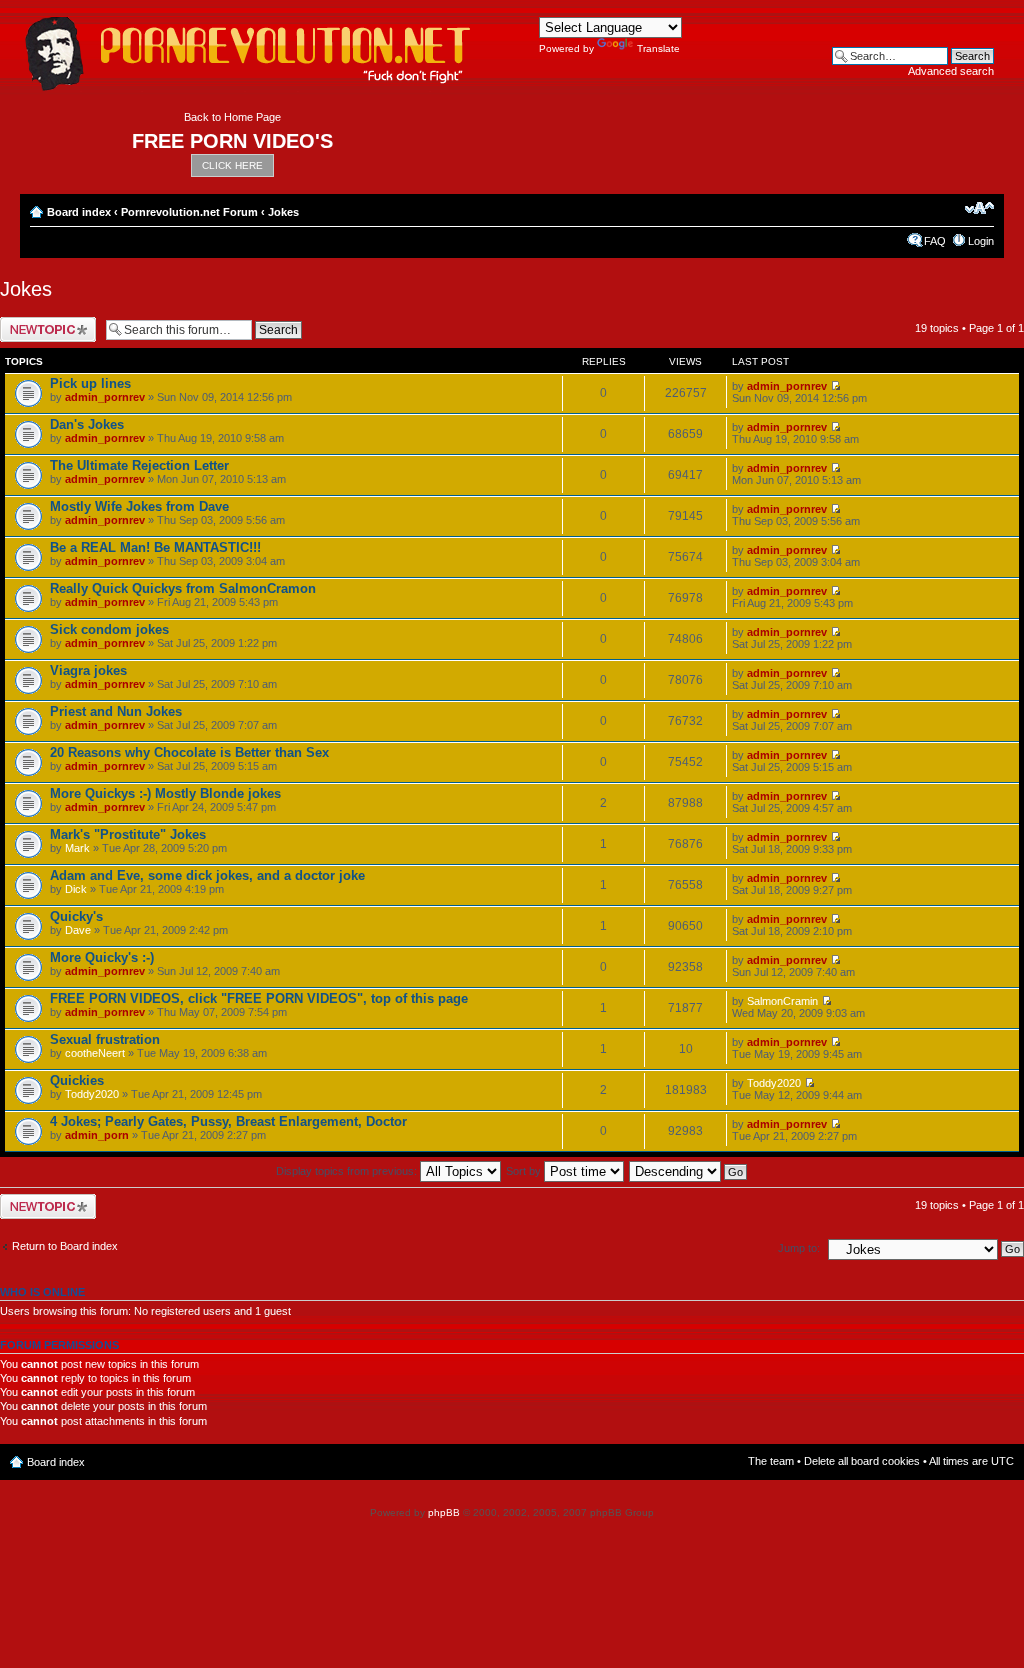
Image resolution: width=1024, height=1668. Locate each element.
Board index (79, 212)
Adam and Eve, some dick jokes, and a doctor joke (207, 875)
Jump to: (799, 1248)
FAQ (935, 241)
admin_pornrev (105, 397)
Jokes (283, 212)
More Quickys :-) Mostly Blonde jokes (165, 793)
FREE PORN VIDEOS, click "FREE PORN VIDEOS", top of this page (259, 998)
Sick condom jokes (109, 629)
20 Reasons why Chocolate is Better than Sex (189, 752)
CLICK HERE (232, 165)
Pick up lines (90, 383)
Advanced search (951, 71)
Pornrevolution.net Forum (189, 212)
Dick (76, 889)
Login (981, 241)
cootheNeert (95, 1053)
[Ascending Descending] (689, 1171)
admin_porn (97, 1135)
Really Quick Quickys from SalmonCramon (183, 588)
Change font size (979, 208)
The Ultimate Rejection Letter (139, 465)
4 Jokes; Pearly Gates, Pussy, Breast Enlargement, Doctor (228, 1121)
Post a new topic (40, 323)
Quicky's (76, 916)
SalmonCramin (782, 1001)
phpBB (444, 1512)
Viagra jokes (88, 670)
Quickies (77, 1080)
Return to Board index (65, 1246)
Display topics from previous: (348, 1171)
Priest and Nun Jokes (116, 711)
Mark (77, 848)
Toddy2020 (92, 1094)
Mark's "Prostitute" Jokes (128, 834)
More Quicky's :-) (102, 957)
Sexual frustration (105, 1039)
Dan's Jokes (87, 424)
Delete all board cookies (862, 1461)
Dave (78, 930)
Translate (658, 48)
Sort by (525, 1171)
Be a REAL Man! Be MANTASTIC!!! (155, 547)
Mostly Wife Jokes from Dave (139, 506)
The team (771, 1461)
